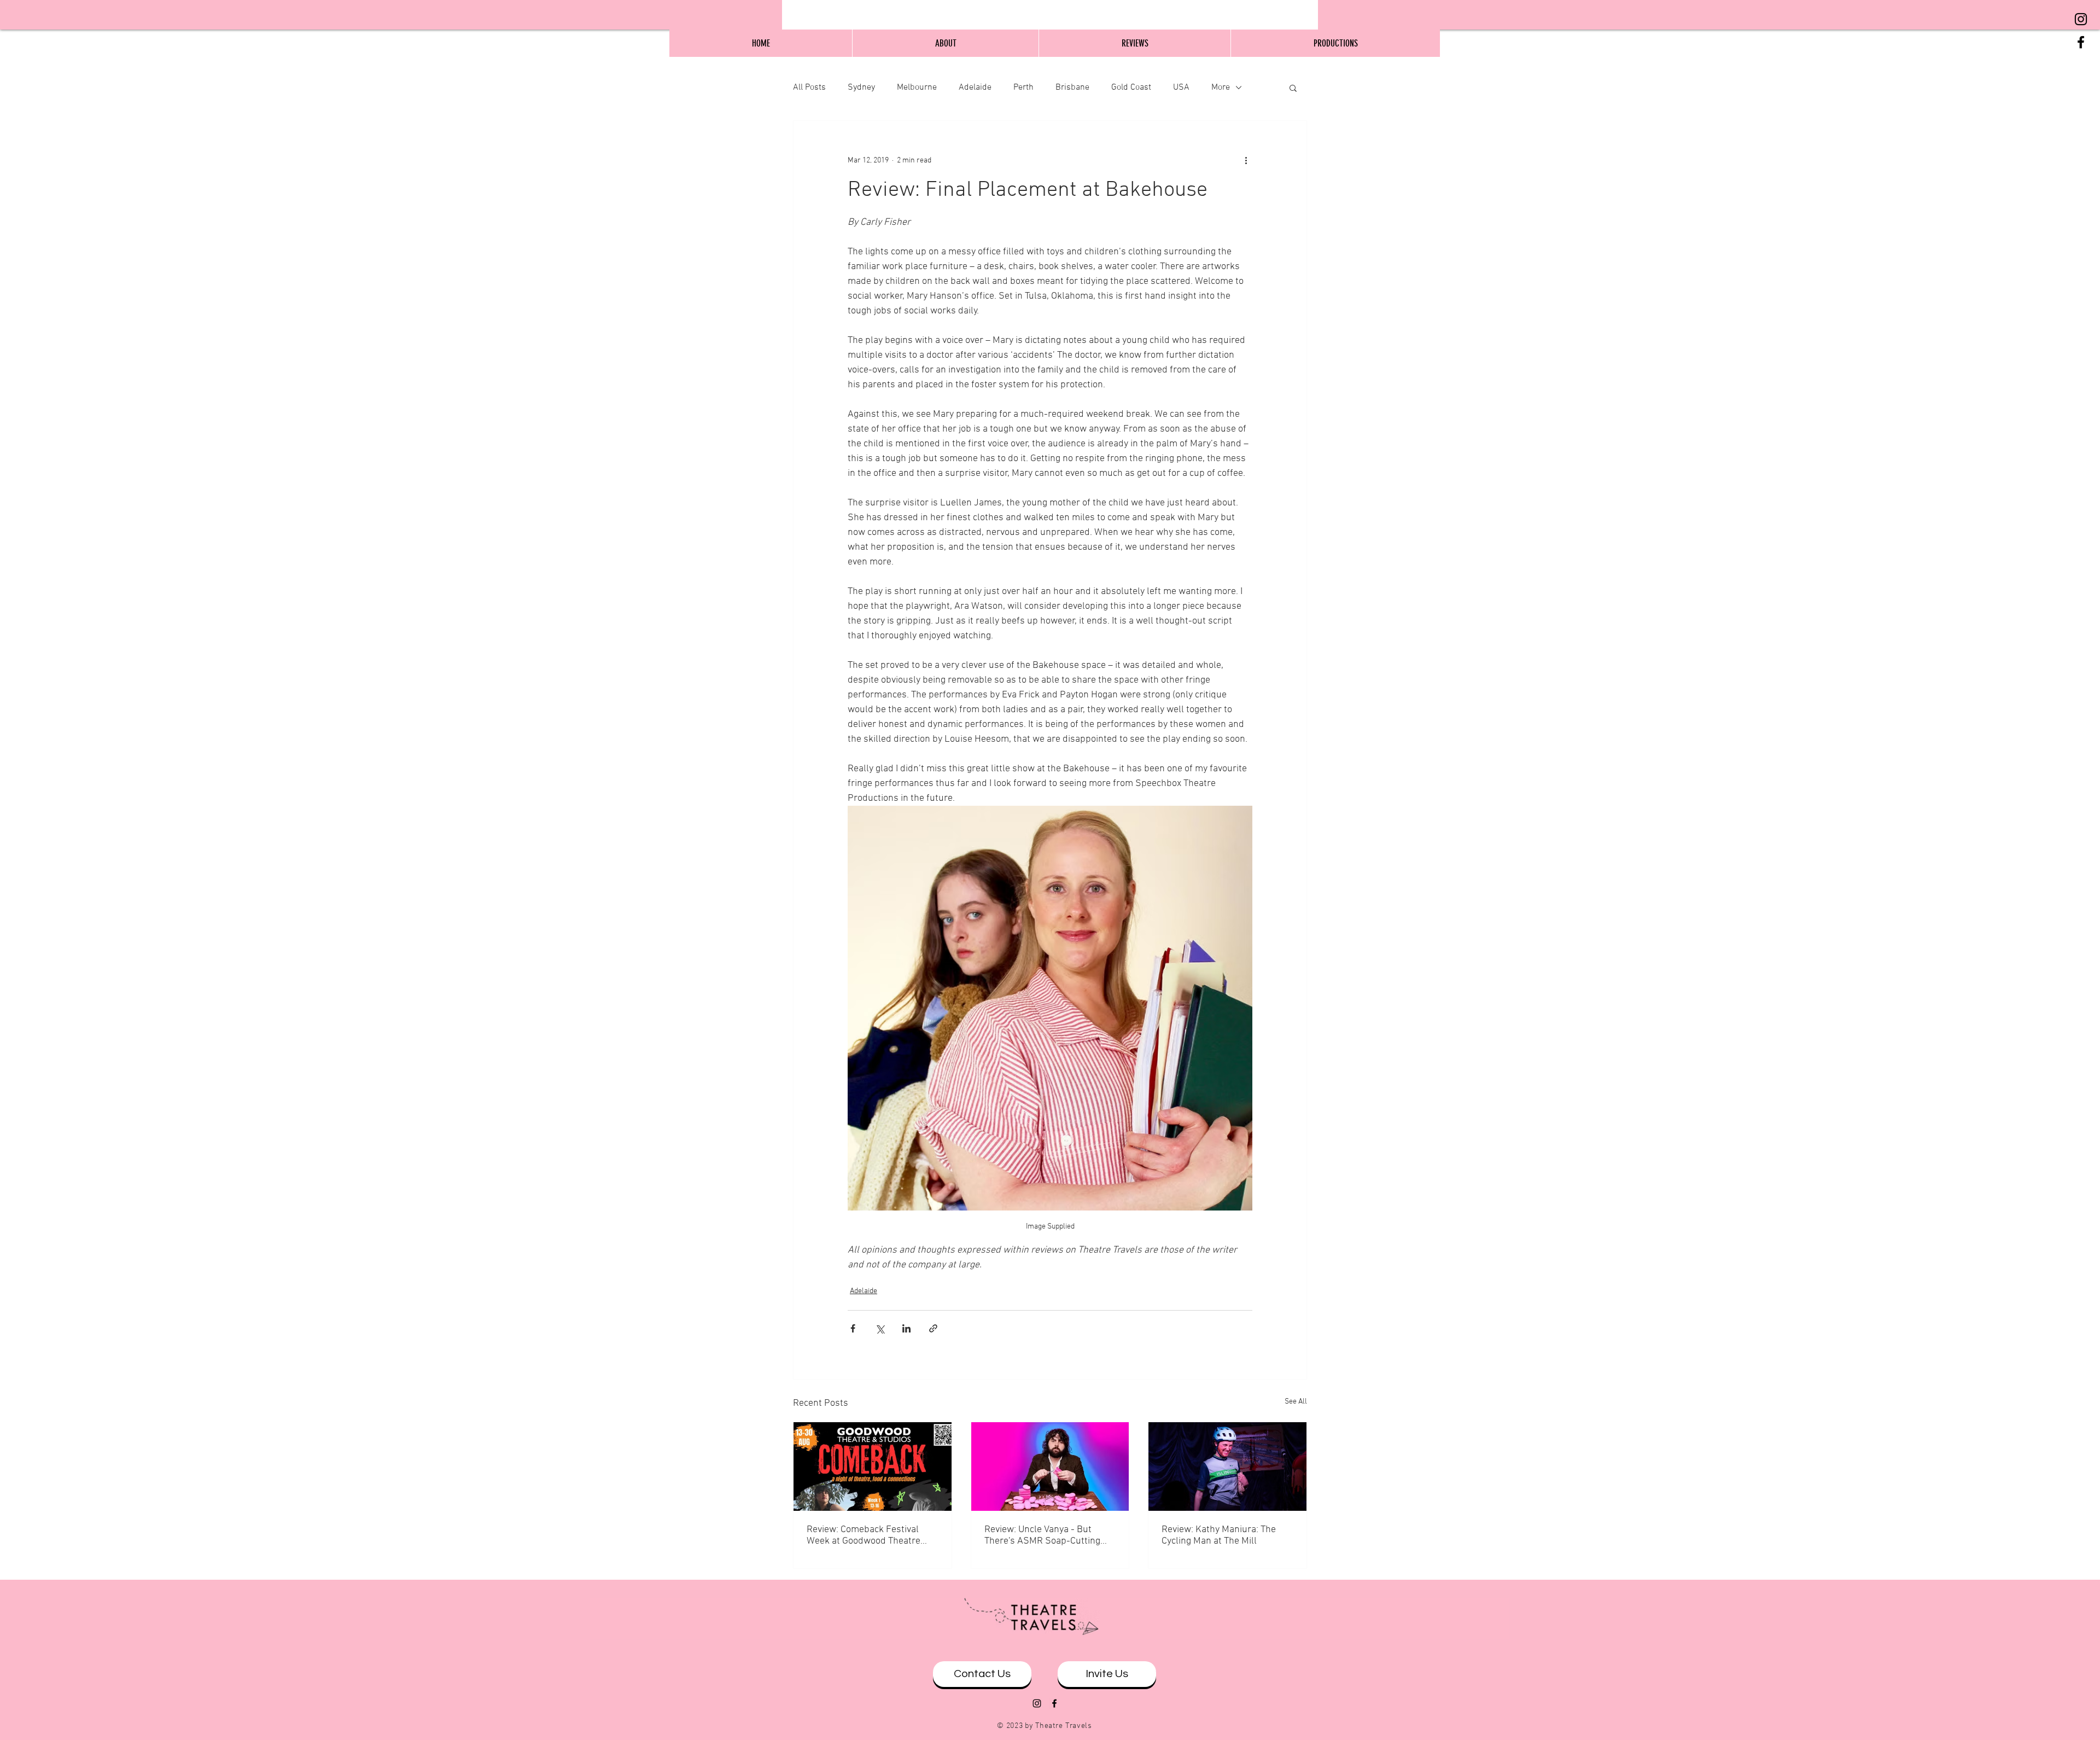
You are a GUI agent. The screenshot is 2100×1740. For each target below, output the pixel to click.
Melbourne (917, 88)
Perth (1023, 88)
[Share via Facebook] (853, 1328)
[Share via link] (933, 1328)
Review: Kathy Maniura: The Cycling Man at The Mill (1219, 1535)
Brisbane (1072, 88)
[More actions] (1246, 160)
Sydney (861, 88)
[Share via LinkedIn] (906, 1328)
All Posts (809, 88)
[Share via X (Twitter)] (880, 1328)
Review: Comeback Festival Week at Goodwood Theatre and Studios (864, 1535)
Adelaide (975, 88)
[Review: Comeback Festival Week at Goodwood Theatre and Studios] (873, 1467)
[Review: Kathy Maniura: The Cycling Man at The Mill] (1227, 1467)
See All (1296, 1402)
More (1221, 88)
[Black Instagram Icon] (2081, 19)
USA (1181, 88)
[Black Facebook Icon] (2081, 42)
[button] (1293, 88)
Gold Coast (1131, 88)
